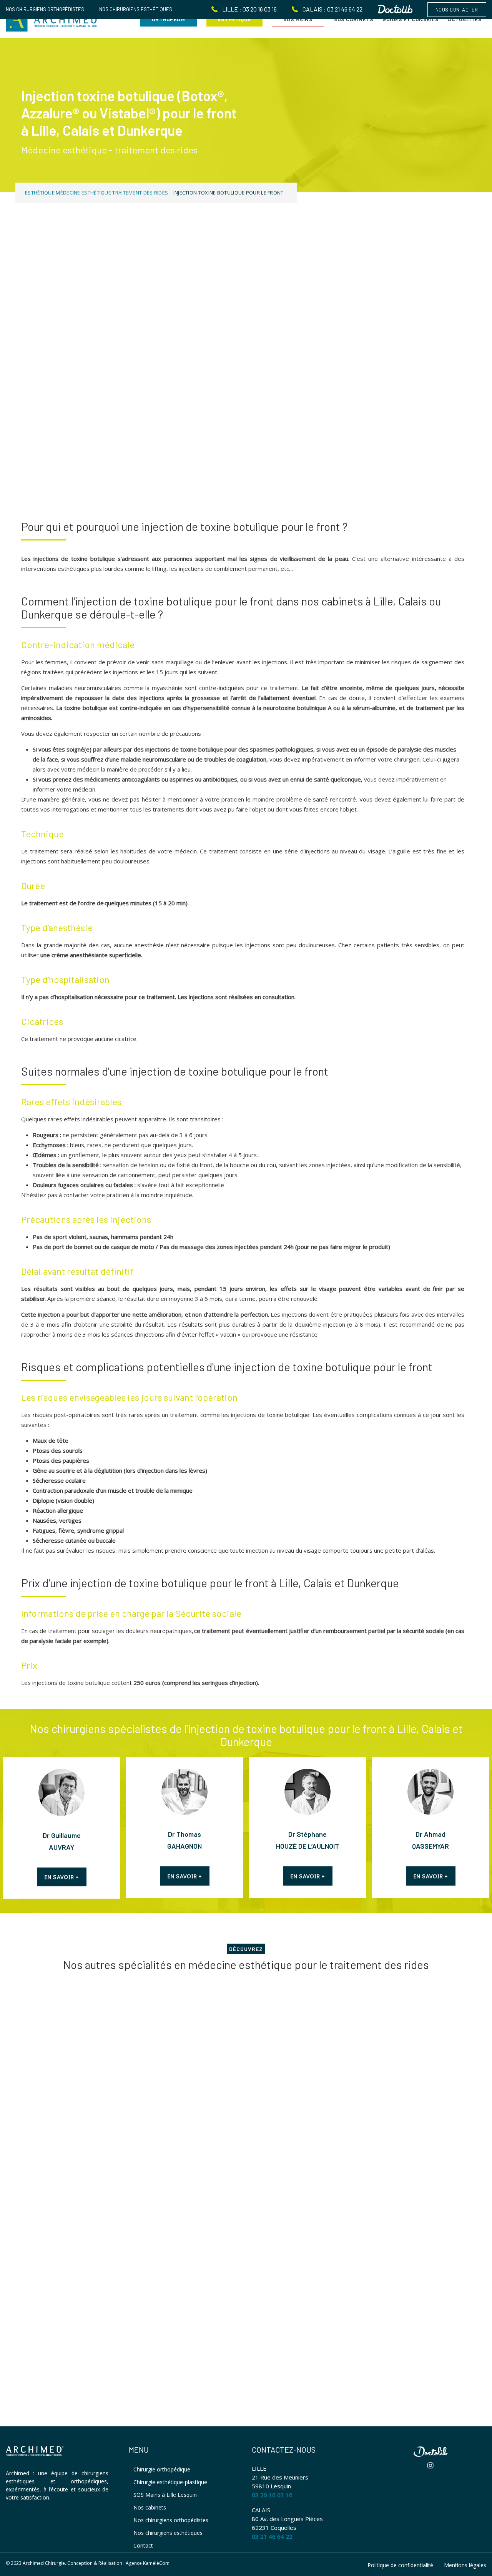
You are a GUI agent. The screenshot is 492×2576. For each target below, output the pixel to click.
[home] (35, 2452)
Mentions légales (465, 2565)
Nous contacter (457, 10)
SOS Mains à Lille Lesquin (165, 2495)
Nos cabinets (150, 2507)
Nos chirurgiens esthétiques (136, 9)
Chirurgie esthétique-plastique (170, 2482)
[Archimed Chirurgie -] (52, 19)
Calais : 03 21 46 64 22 (333, 9)
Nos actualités (47, 2316)
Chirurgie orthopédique (162, 2469)
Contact (143, 2545)
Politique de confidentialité (400, 2565)
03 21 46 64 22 (272, 2536)
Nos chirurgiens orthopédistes (45, 9)
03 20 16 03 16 (272, 2495)
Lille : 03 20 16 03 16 (249, 9)
